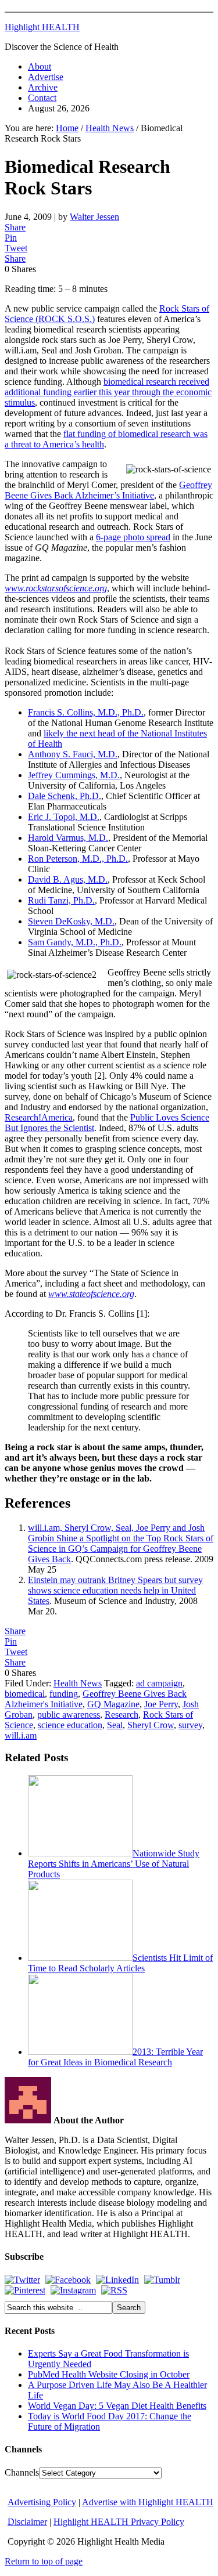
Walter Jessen (94, 217)
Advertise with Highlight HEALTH (148, 2502)
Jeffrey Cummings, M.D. (74, 775)
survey (190, 1725)
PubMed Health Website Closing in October (109, 2374)
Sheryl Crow (151, 1725)
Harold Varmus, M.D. (68, 838)
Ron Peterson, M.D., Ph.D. (78, 859)
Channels (22, 2472)
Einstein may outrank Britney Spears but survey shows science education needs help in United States (115, 1590)
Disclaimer (27, 2522)
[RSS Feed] (114, 2290)
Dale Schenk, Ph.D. (65, 796)
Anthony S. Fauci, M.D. (73, 754)
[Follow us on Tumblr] (162, 2280)
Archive (43, 87)
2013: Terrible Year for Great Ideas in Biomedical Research (115, 2057)
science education (70, 1725)
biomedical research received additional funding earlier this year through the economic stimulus (108, 392)
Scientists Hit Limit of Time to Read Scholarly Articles (120, 1963)
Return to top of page (44, 2561)
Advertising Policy (42, 2502)
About (40, 66)
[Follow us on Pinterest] (25, 2290)
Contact (42, 98)
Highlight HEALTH (42, 27)
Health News (78, 1683)
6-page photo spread (133, 537)
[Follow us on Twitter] (22, 2280)
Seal (115, 1725)
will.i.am (21, 1735)
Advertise (46, 77)
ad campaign (159, 1683)
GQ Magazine (113, 1704)
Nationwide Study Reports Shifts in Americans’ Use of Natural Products (114, 1864)
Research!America (39, 1117)
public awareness (69, 1715)
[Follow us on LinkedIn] (117, 2280)
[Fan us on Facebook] (68, 2280)
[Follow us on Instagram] (73, 2290)
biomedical (25, 1694)
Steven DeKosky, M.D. (71, 921)
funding (64, 1694)
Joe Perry (161, 1704)
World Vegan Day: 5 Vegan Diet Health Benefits (117, 2406)
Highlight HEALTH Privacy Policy (119, 2522)
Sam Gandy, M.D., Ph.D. (75, 942)
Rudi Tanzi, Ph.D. (61, 900)
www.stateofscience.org (91, 1294)
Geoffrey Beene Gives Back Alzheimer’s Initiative (108, 490)
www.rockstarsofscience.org (56, 588)
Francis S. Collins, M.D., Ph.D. (86, 712)
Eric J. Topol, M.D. (64, 817)
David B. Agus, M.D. (68, 879)
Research (121, 1715)
